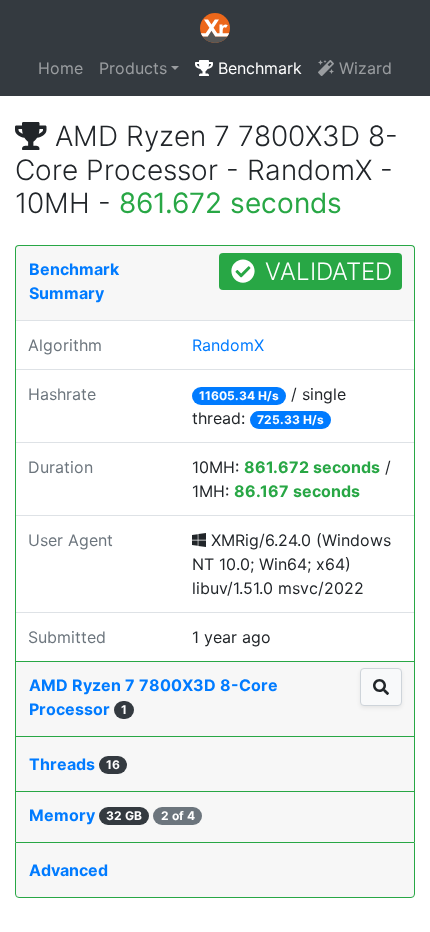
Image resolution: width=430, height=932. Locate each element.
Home (60, 68)
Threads (74, 764)
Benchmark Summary (74, 281)
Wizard (363, 68)
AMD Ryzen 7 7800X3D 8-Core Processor (153, 697)
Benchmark (257, 68)
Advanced (68, 870)
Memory (112, 815)
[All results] (381, 687)
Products (133, 68)
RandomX (228, 345)
